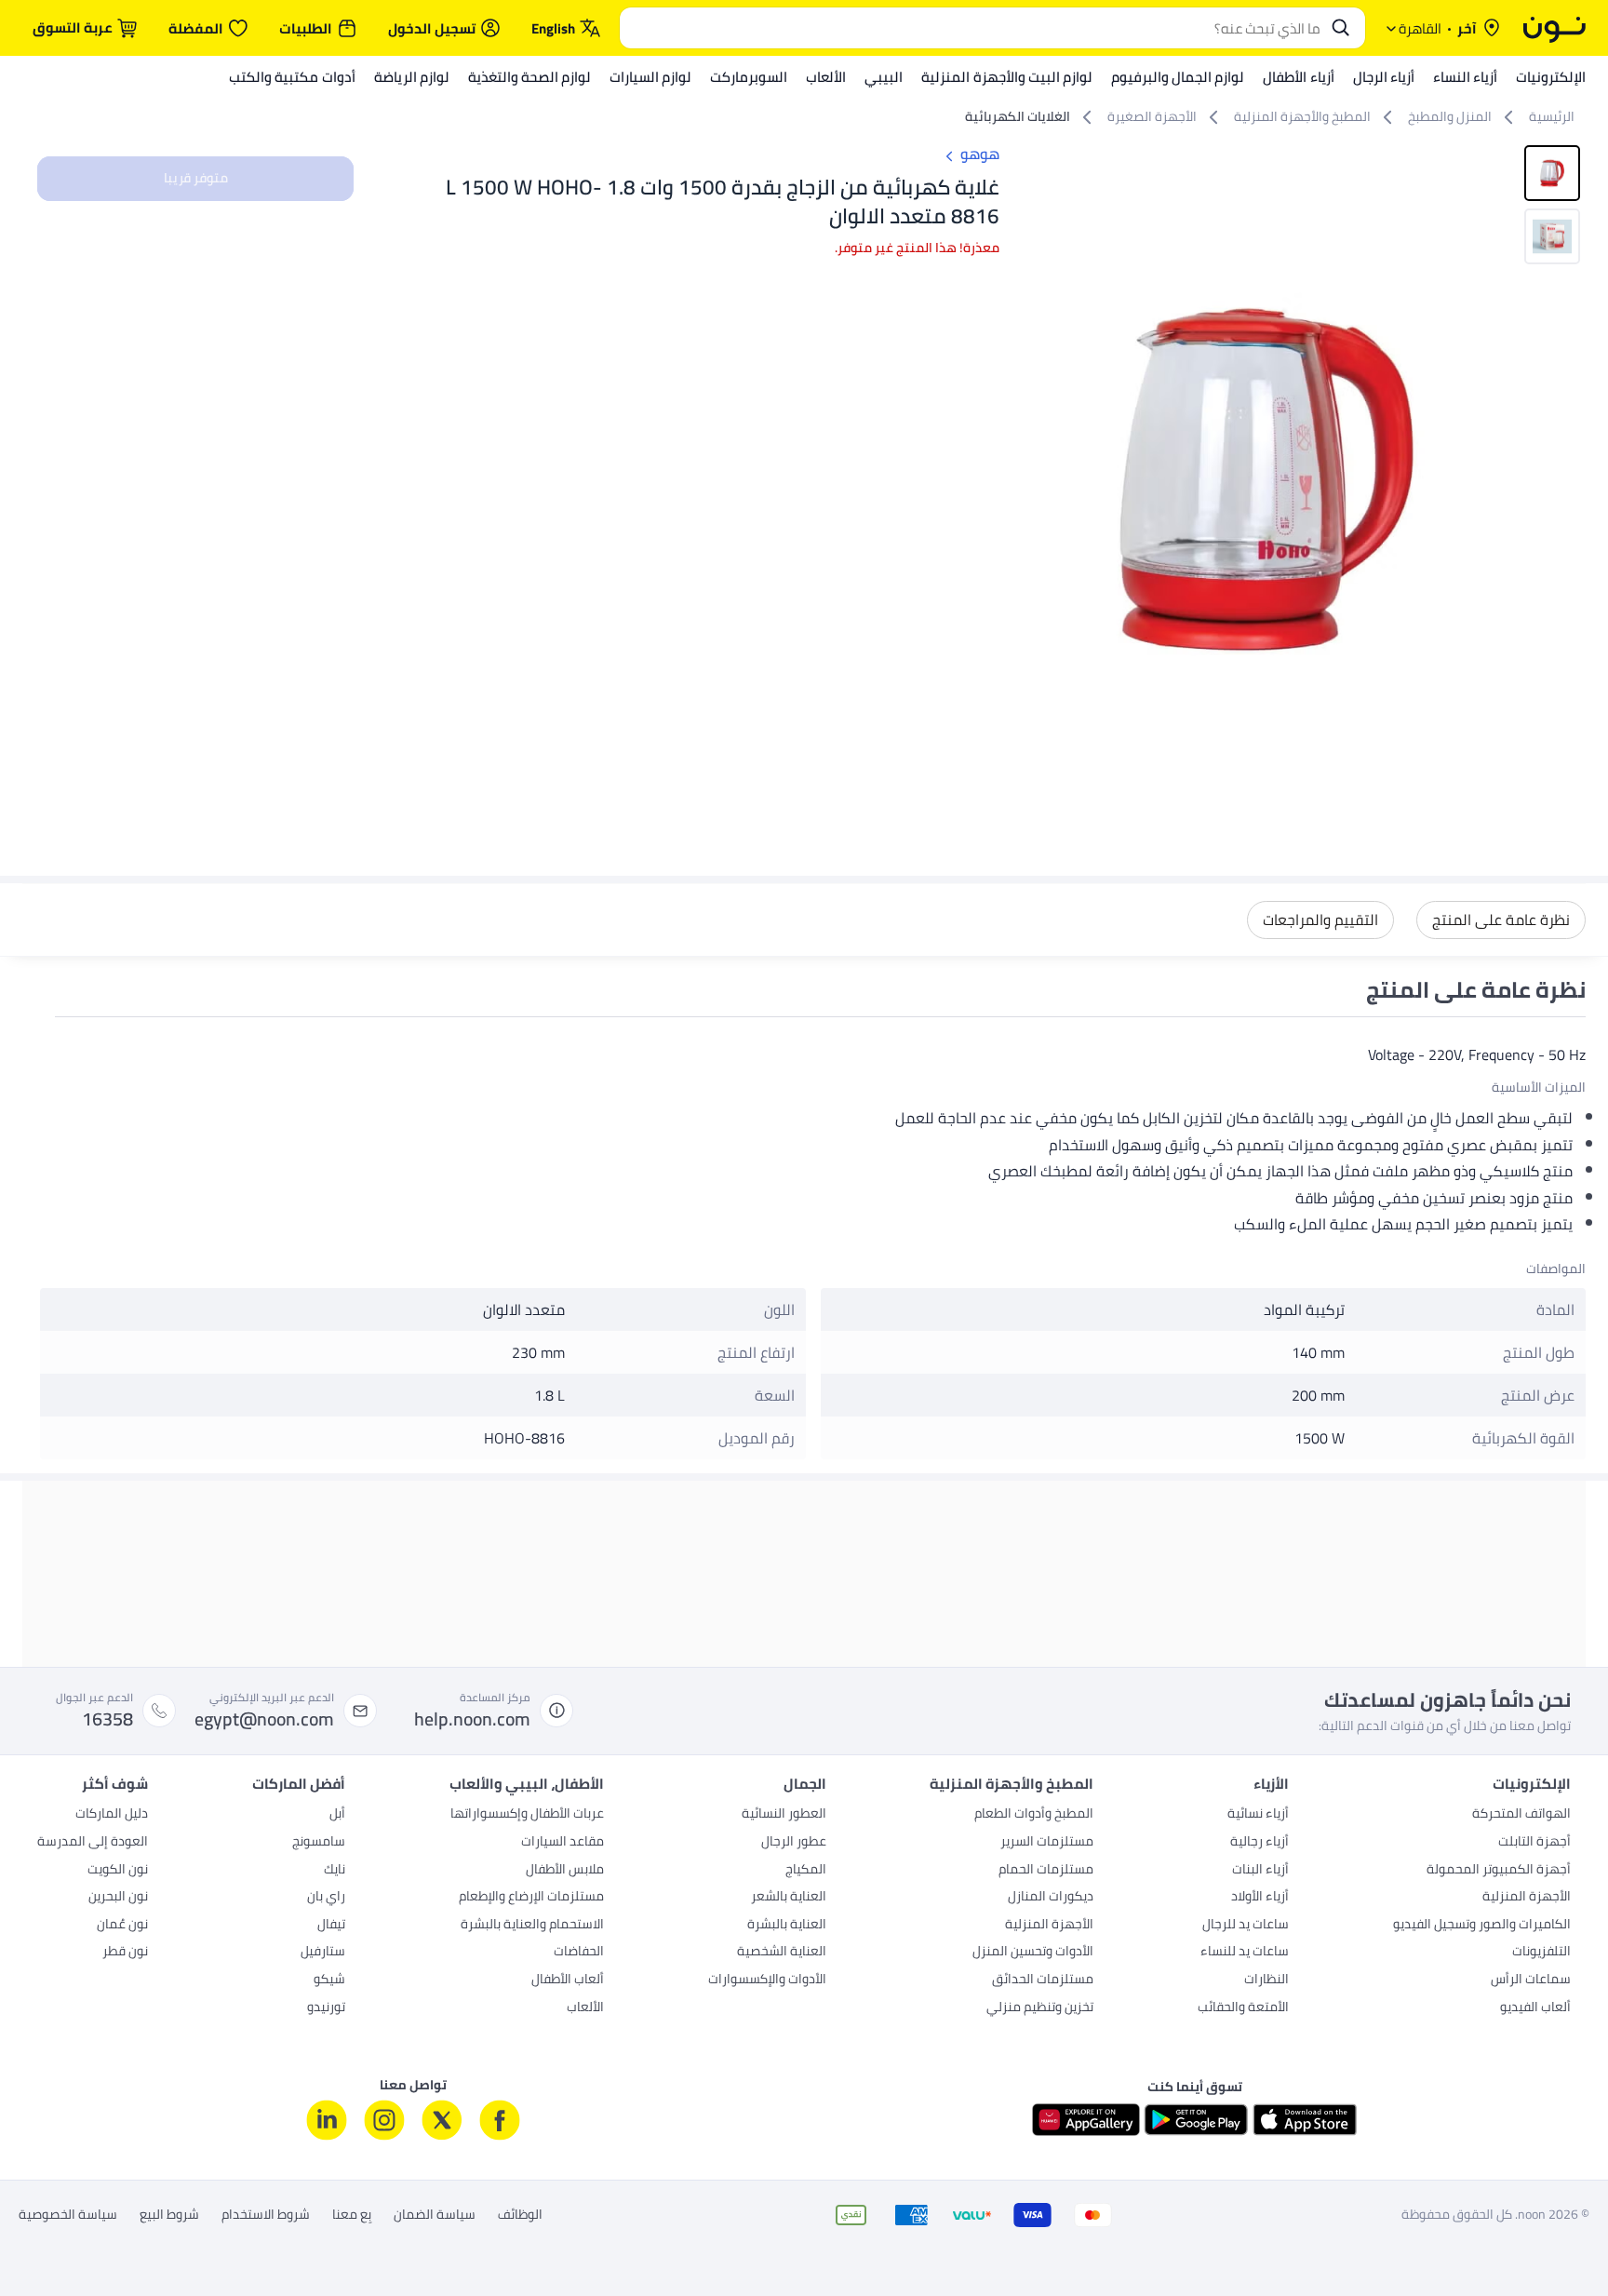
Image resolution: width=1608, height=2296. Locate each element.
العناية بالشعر (789, 1898)
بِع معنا (352, 2215)
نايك (335, 1871)
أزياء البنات (1260, 1871)
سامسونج (319, 1843)
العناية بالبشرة (787, 1926)
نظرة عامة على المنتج (1501, 920)
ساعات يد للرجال (1246, 1926)
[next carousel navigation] (1038, 479)
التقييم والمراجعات (1320, 920)
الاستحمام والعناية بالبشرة (532, 1926)
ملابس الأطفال (565, 1871)
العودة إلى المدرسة (93, 1843)
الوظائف (520, 2215)
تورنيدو (326, 2008)
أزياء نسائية (1258, 1815)
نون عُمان (122, 1926)
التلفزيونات (1541, 1953)
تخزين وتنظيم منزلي (1040, 2008)
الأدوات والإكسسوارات (767, 1980)
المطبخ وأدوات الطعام (1034, 1815)
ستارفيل (323, 1953)
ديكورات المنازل (1051, 1898)
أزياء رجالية (1260, 1843)
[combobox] (974, 28)
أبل (337, 1815)
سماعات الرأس (1531, 1980)
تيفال (331, 1926)
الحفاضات (579, 1953)
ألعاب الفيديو (1535, 2008)
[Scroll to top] (50, 2238)
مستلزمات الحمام (1046, 1871)
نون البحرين (118, 1898)
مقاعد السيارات (563, 1843)
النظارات (1266, 1980)
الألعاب (585, 2008)
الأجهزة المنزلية (1527, 1898)
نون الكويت (118, 1871)
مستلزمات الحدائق (1043, 1980)
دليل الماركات (112, 1815)
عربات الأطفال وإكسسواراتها (527, 1815)
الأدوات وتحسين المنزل (1033, 1953)
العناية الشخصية (782, 1953)
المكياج (806, 1871)
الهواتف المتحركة (1521, 1815)
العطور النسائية (784, 1815)
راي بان (326, 1898)
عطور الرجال (794, 1843)
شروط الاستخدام (266, 2215)
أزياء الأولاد (1260, 1898)
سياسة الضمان (435, 2215)
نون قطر (125, 1953)
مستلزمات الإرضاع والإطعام (531, 1898)
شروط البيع (169, 2215)
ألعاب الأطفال (568, 1980)
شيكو (329, 1980)
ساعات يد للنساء (1245, 1953)
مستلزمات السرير (1047, 1843)
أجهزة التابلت (1534, 1843)
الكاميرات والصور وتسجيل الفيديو (1482, 1926)
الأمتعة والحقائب (1243, 2008)
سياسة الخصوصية (68, 2215)
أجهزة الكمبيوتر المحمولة (1499, 1871)
